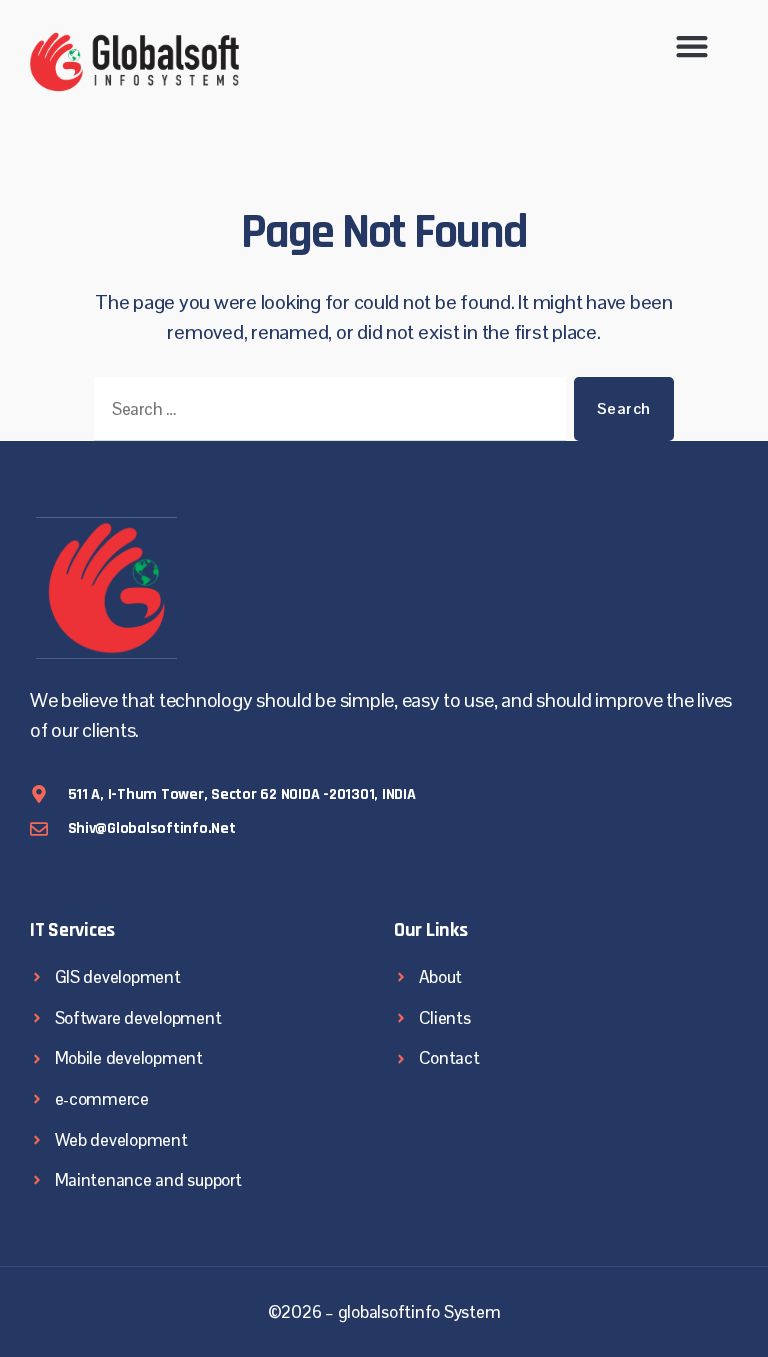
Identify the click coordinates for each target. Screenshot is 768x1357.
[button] (692, 45)
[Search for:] (326, 413)
